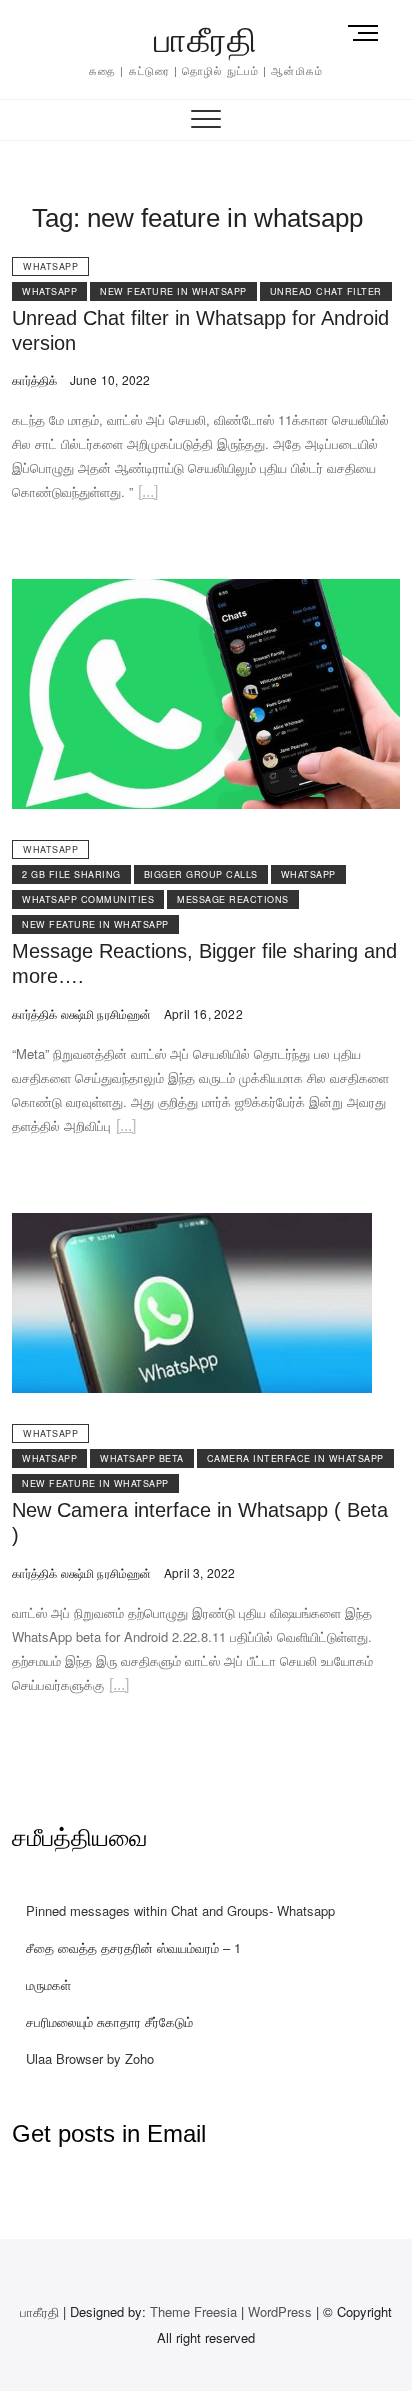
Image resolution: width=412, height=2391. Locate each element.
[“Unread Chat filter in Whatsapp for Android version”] (148, 494)
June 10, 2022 (108, 379)
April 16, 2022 (202, 1013)
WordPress (280, 2311)
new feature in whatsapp (173, 291)
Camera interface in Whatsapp (295, 1458)
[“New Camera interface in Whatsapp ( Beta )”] (119, 1687)
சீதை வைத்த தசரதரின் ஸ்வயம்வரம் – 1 (133, 1947)
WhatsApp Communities (88, 899)
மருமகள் (48, 1984)
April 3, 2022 (198, 1572)
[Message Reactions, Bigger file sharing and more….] (205, 590)
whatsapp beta (142, 1458)
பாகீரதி (206, 40)
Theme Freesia (193, 2311)
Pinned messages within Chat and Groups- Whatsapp (180, 1910)
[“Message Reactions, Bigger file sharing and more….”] (126, 1128)
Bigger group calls (201, 874)
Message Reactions (233, 899)
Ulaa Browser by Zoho (90, 2058)
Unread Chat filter (326, 291)
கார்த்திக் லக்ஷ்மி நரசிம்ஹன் (81, 1013)
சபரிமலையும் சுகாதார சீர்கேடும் (109, 2021)
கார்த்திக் (34, 379)
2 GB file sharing (71, 874)
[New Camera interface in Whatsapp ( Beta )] (192, 1224)
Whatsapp (50, 266)
